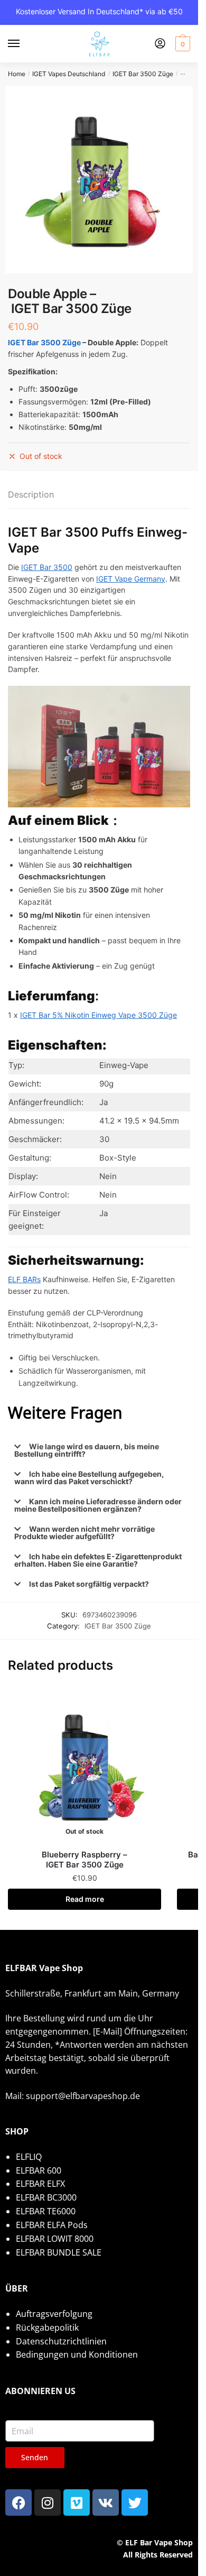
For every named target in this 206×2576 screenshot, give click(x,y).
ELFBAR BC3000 (46, 2197)
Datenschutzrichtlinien (61, 2341)
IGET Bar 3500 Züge (143, 74)
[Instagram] (48, 2503)
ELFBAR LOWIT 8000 (55, 2239)
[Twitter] (135, 2503)
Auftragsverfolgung (54, 2314)
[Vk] (106, 2503)
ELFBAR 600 (39, 2170)
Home (17, 74)
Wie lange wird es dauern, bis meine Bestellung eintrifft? (87, 1450)
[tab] (99, 495)
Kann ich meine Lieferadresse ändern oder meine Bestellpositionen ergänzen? (98, 1505)
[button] (99, 1450)
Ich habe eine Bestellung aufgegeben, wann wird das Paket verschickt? (89, 1478)
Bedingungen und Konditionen (77, 2354)
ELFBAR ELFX (40, 2184)
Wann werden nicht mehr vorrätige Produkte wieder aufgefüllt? (85, 1533)
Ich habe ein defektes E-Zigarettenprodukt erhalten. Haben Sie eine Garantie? (98, 1560)
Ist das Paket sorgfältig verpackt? (89, 1584)
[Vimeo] (77, 2503)
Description (31, 494)
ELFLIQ (29, 2157)
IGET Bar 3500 (47, 567)
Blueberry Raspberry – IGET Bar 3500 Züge (85, 1860)
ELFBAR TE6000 (46, 2211)
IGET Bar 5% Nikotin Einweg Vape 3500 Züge (99, 1015)
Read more (85, 1899)
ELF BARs (24, 1279)
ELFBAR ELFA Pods (52, 2225)
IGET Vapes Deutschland (69, 74)
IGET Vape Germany (131, 579)
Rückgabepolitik (47, 2327)
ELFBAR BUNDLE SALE (59, 2252)
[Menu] (24, 44)
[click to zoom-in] (99, 180)
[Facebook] (18, 2503)
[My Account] (160, 44)
